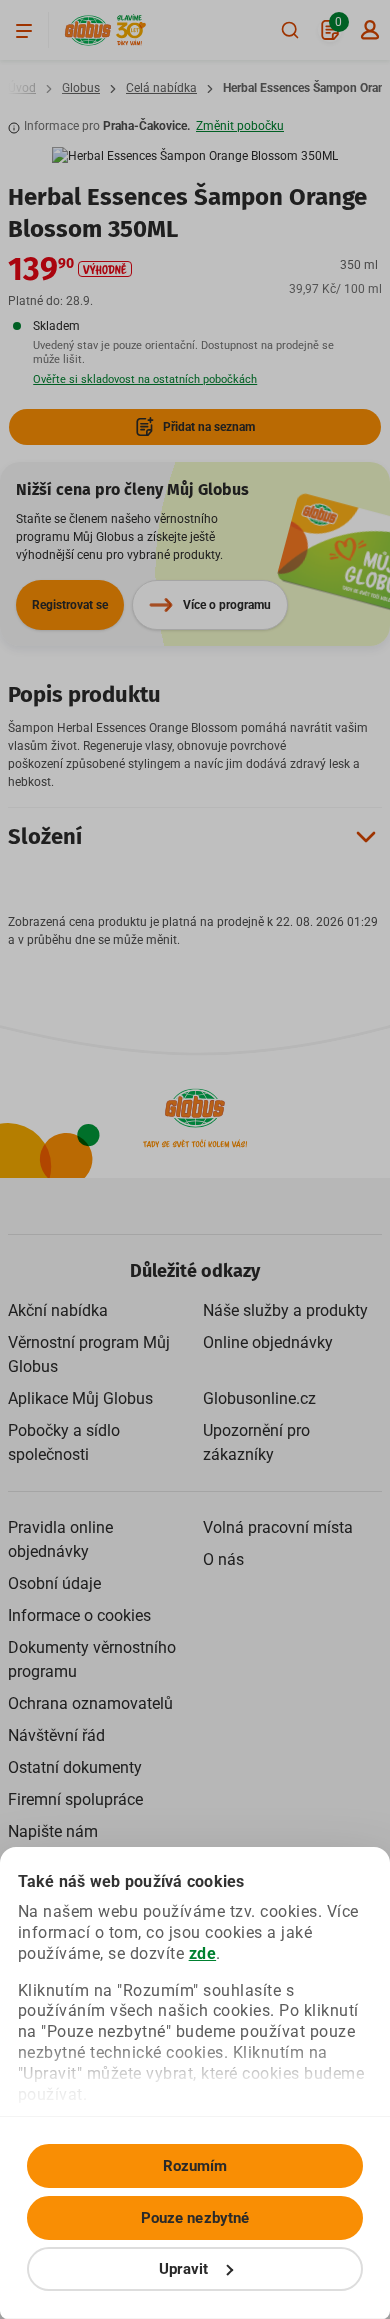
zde (203, 1953)
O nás (223, 1559)
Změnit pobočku (240, 126)
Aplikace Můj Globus (80, 1398)
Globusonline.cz (259, 1398)
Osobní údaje (54, 1583)
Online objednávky (268, 1342)
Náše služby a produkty (285, 1310)
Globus (81, 88)
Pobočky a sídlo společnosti (64, 1442)
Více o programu (227, 605)
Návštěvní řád (56, 1735)
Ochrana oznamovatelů (90, 1703)
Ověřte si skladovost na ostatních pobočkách (145, 379)
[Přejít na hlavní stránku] (88, 30)
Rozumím (195, 2166)
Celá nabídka (161, 88)
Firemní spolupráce (75, 1799)
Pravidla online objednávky (60, 1539)
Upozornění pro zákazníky (256, 1442)
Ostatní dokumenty (75, 1767)
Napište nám (53, 1831)
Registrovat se (70, 605)
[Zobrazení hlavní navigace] (24, 30)
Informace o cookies (79, 1615)
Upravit (184, 2269)
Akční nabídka (58, 1310)
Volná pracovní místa (278, 1527)
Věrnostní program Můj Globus (89, 1354)
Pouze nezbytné (195, 2218)
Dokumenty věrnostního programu (92, 1659)
